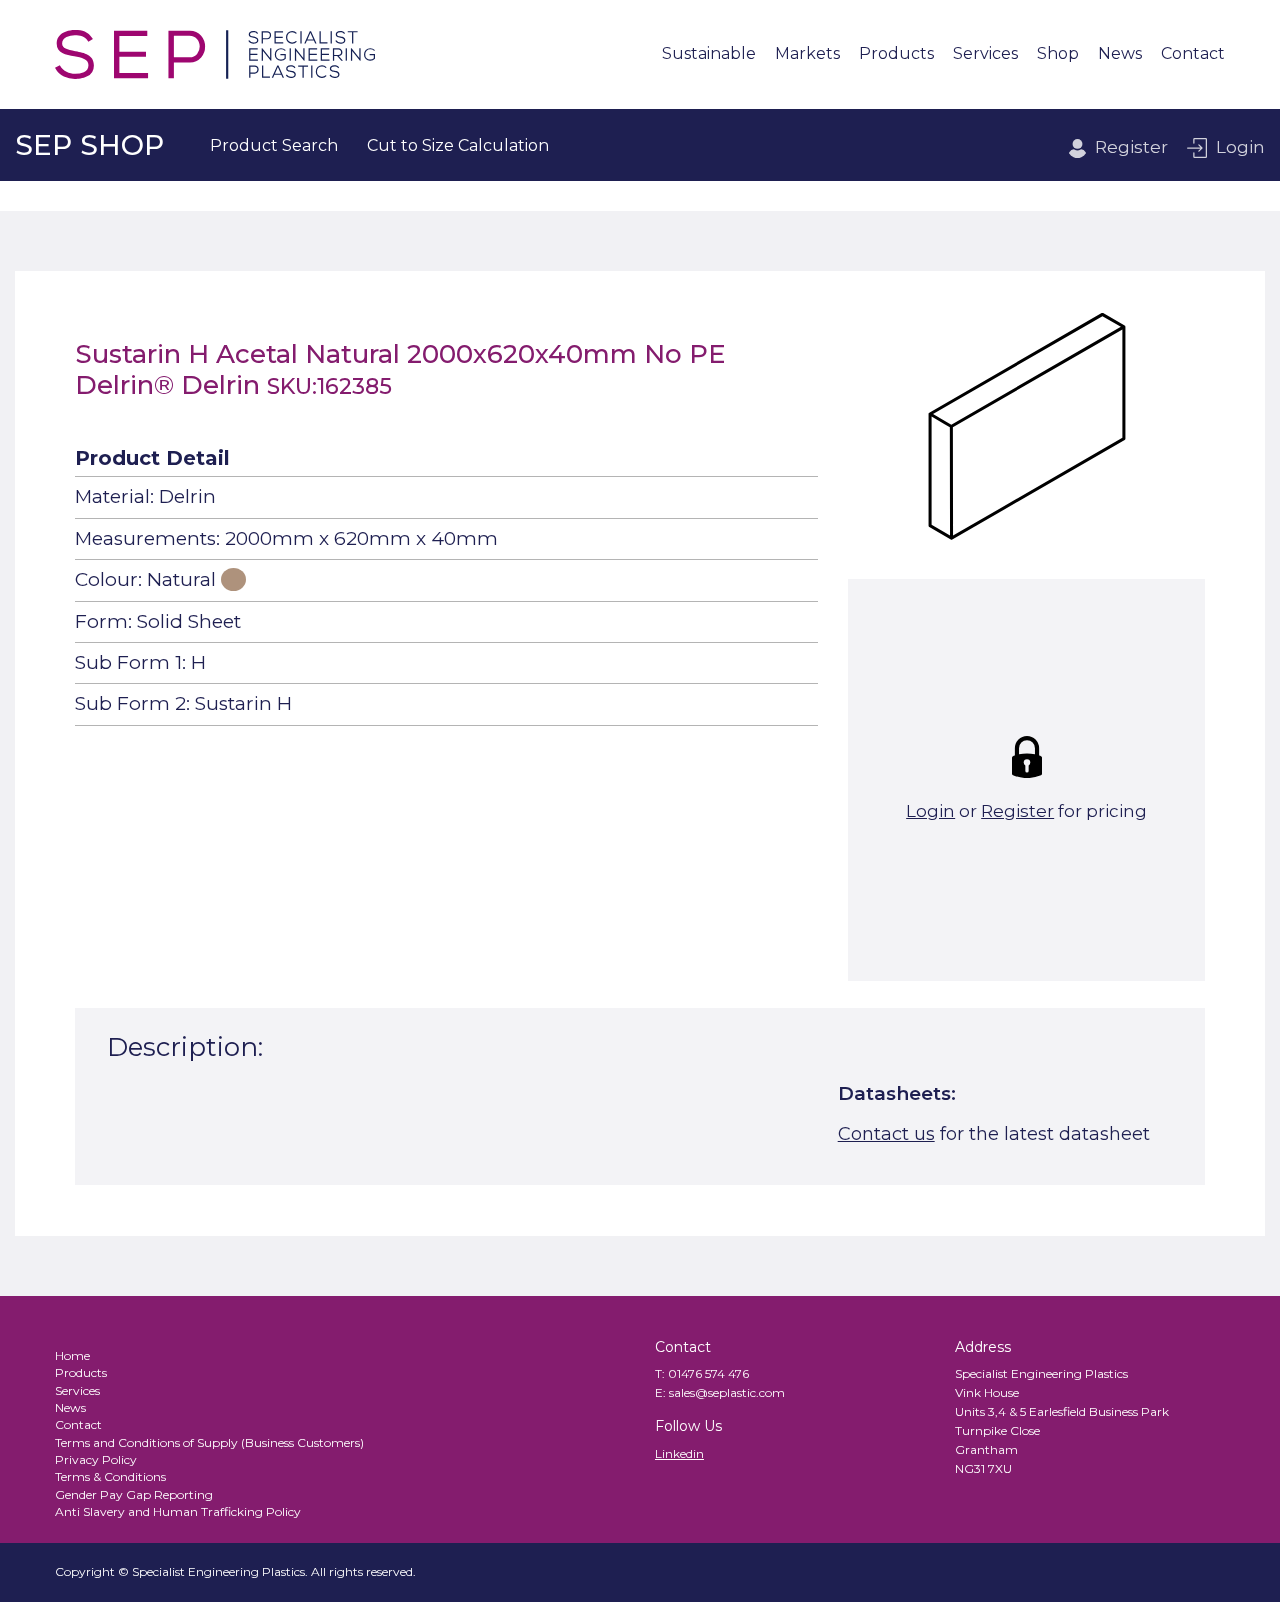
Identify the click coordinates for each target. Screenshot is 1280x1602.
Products (896, 54)
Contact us (886, 1134)
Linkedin (679, 1453)
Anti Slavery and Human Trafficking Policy (178, 1511)
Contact (1193, 54)
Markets (807, 54)
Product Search (274, 145)
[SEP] (215, 54)
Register (1131, 147)
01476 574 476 (708, 1373)
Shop (1058, 54)
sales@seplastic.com (727, 1392)
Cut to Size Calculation (458, 145)
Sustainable (709, 54)
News (1120, 54)
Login (1240, 147)
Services (985, 54)
